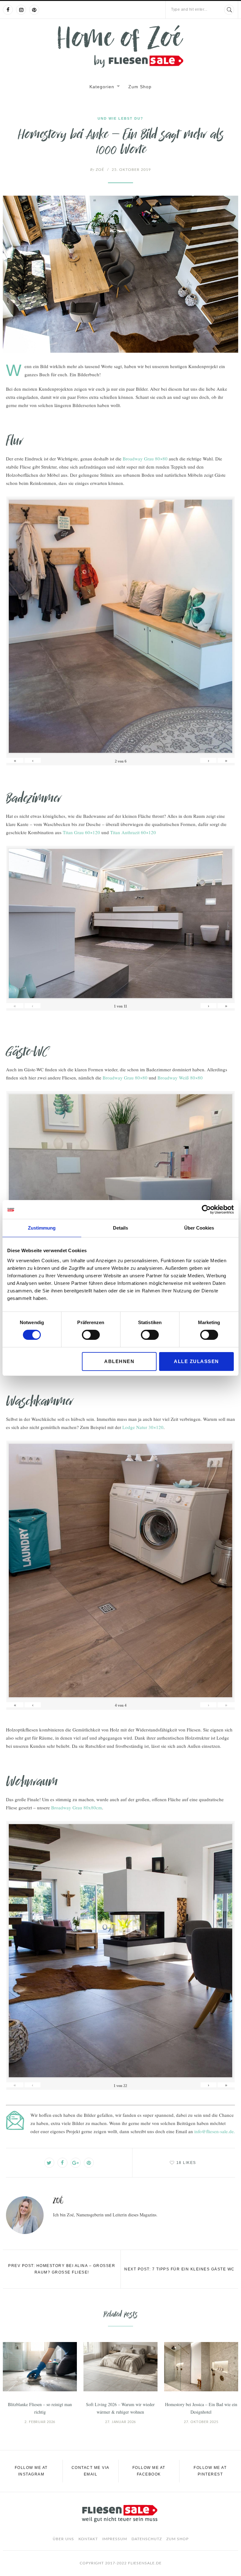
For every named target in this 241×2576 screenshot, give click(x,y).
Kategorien (102, 87)
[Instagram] (21, 10)
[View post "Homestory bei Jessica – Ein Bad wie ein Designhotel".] (201, 2367)
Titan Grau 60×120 (81, 832)
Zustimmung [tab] (42, 1228)
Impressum (115, 2539)
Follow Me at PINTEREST (210, 2471)
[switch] (91, 1335)
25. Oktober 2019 (131, 170)
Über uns (63, 2539)
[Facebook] (8, 10)
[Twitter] (49, 2163)
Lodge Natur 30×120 (143, 1427)
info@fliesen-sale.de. (215, 2131)
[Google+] (76, 2163)
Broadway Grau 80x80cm (77, 1807)
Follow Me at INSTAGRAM (31, 2471)
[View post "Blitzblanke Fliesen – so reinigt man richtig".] (40, 2367)
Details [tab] (120, 1228)
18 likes (186, 2163)
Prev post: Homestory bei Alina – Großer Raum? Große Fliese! (62, 2269)
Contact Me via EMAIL (91, 2471)
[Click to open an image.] (120, 274)
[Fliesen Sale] (120, 46)
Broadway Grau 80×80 (145, 459)
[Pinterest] (34, 10)
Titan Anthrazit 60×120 (133, 832)
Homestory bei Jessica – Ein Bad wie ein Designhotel (201, 2408)
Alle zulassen (196, 1361)
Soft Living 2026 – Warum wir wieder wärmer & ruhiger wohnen (120, 2408)
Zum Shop (140, 87)
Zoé (97, 170)
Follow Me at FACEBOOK (149, 2471)
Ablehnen (119, 1361)
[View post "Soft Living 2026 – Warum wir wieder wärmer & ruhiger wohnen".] (120, 2367)
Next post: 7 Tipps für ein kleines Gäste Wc (179, 2269)
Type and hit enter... (189, 9)
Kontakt (88, 2539)
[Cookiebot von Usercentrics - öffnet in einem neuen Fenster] (206, 1209)
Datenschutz (147, 2539)
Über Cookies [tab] (199, 1228)
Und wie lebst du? (120, 118)
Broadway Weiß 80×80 (180, 1078)
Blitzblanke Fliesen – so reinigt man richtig (40, 2408)
